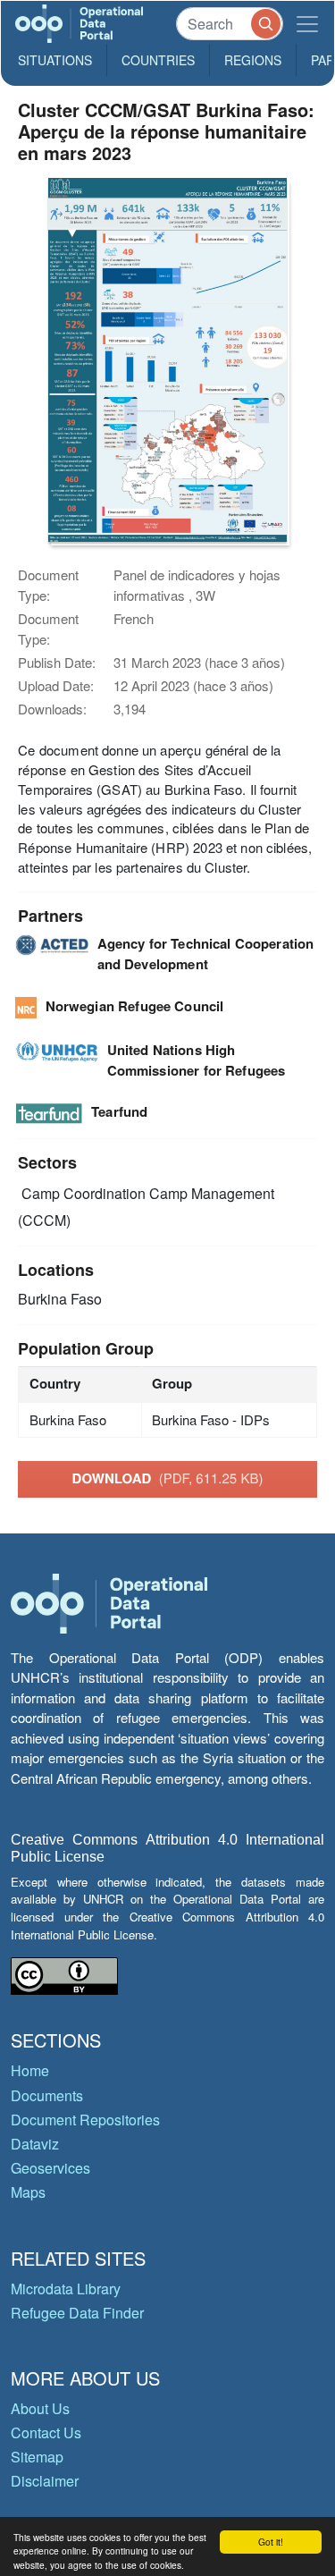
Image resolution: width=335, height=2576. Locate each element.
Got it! (271, 2542)
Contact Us (46, 2432)
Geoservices (50, 2168)
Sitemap (37, 2457)
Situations (55, 60)
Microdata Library (66, 2289)
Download (168, 1478)
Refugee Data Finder (77, 2313)
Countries (158, 60)
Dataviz (35, 2144)
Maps (28, 2192)
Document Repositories (85, 2120)
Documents (47, 2095)
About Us (40, 2408)
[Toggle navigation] (307, 24)
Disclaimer (45, 2481)
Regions (253, 60)
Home (30, 2070)
